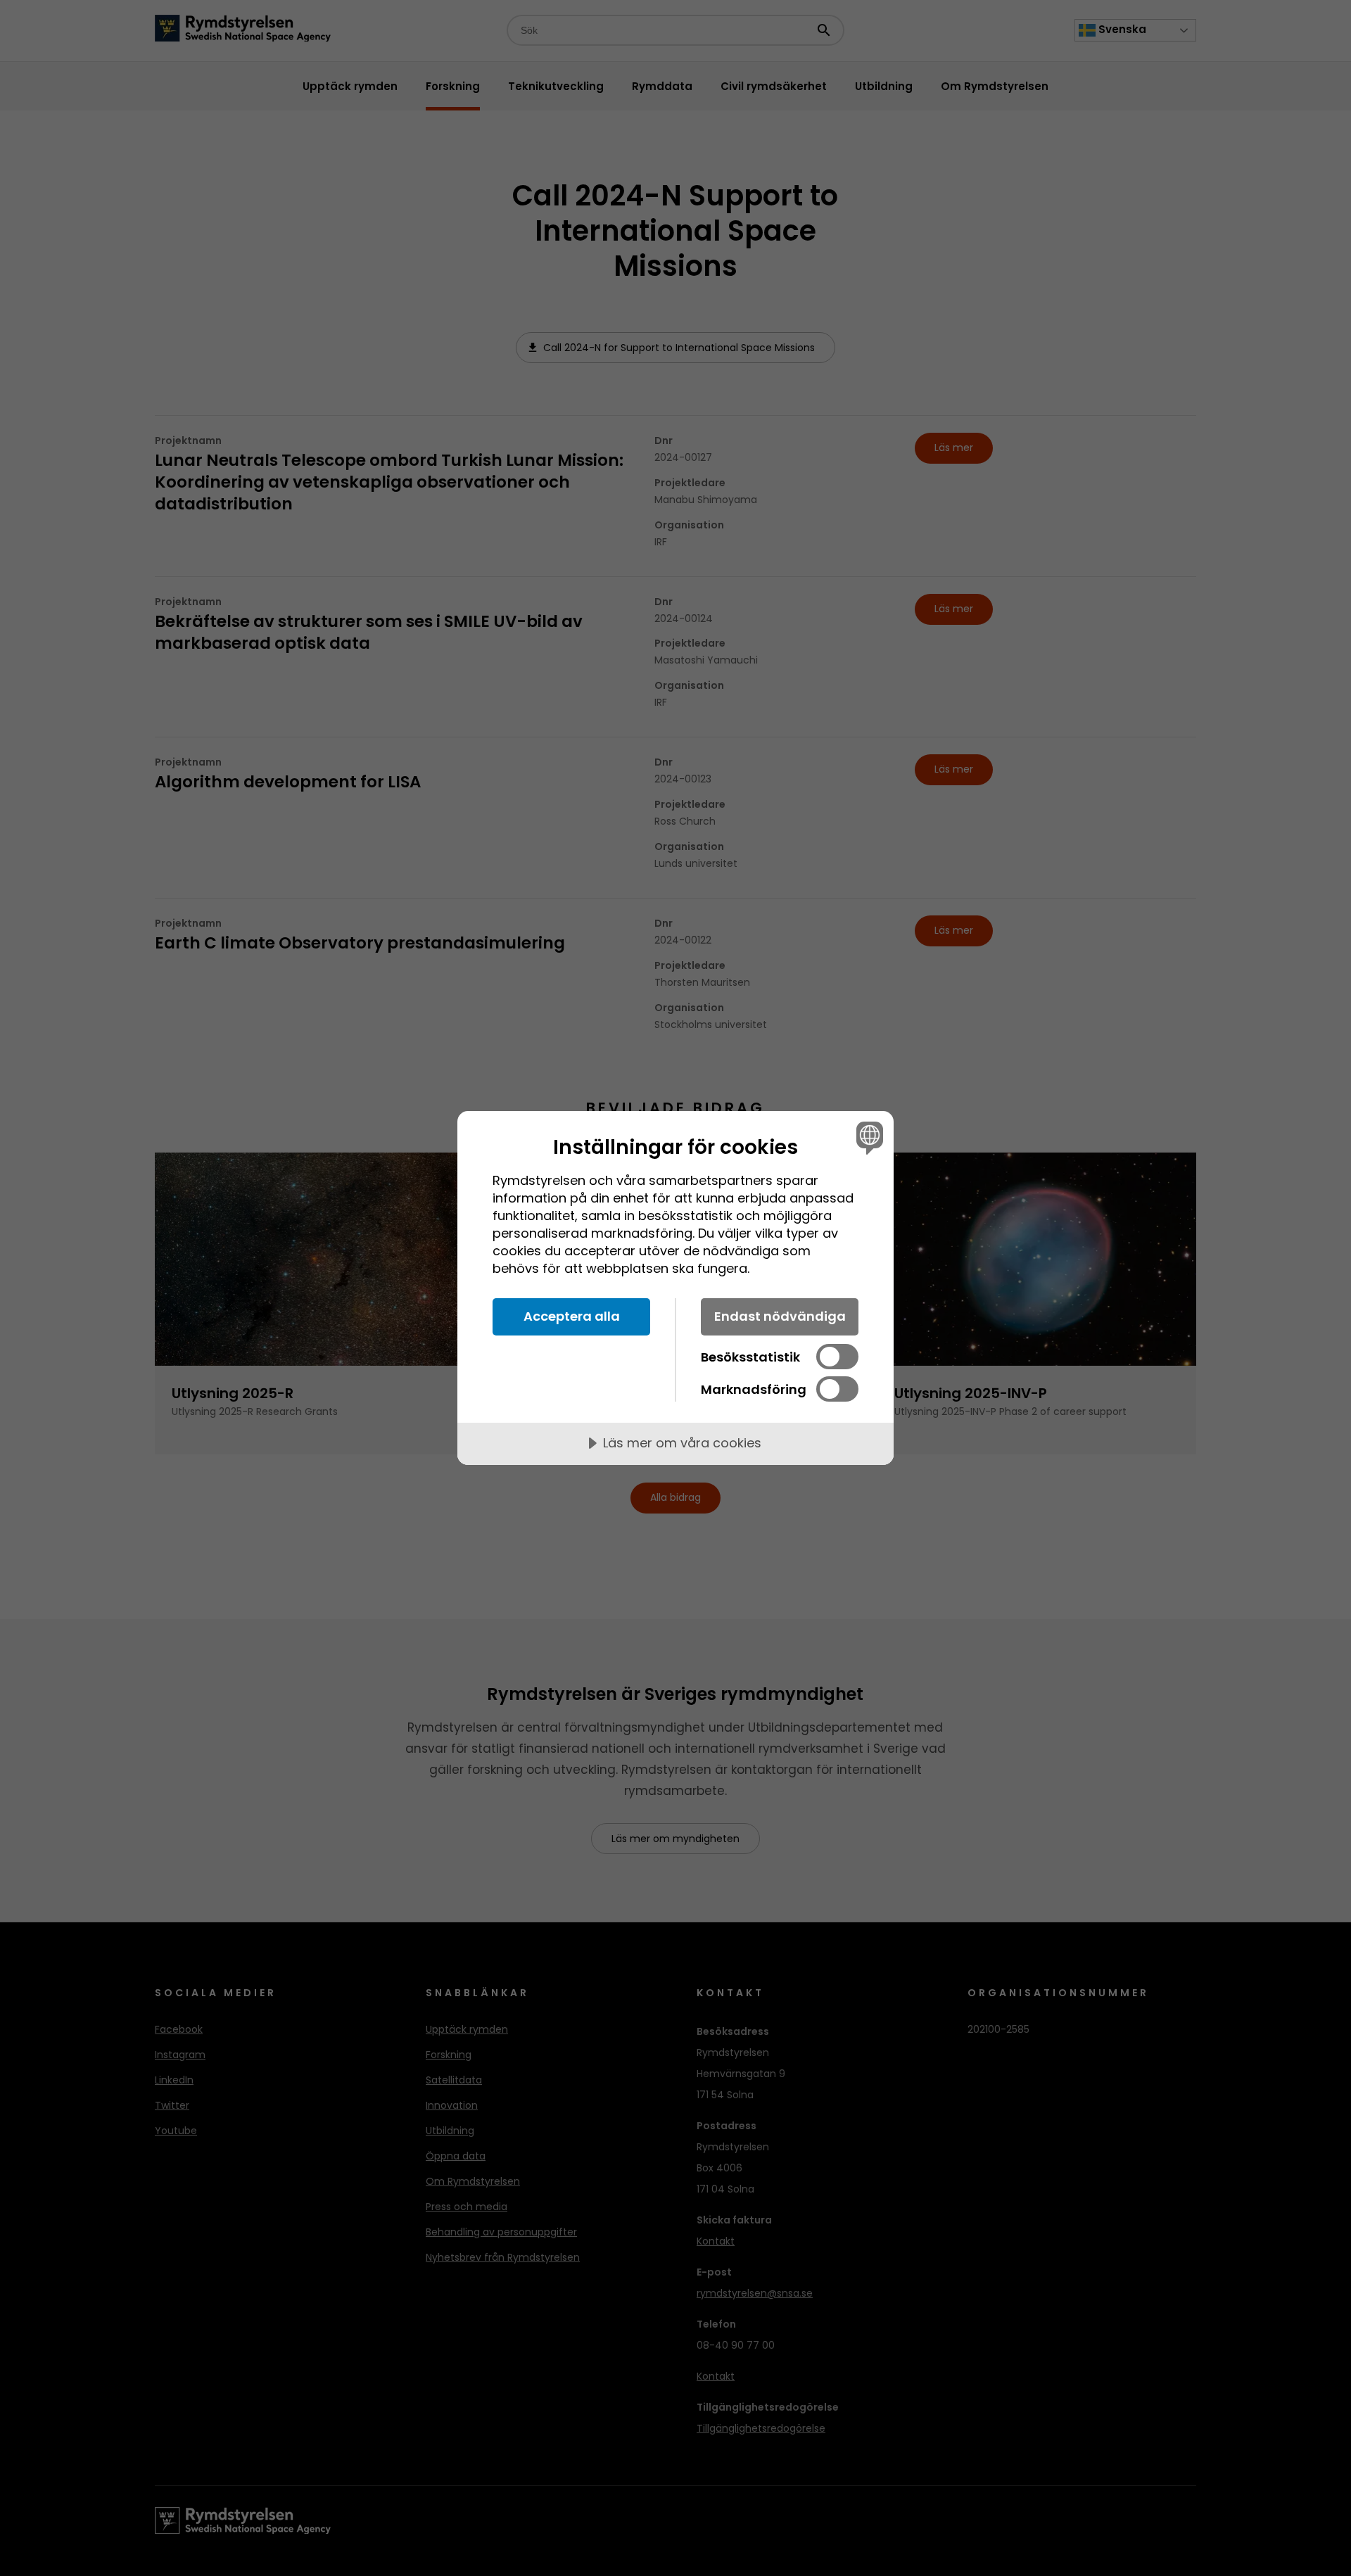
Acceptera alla (572, 1316)
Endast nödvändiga (780, 1316)
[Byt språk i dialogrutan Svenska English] (867, 1137)
